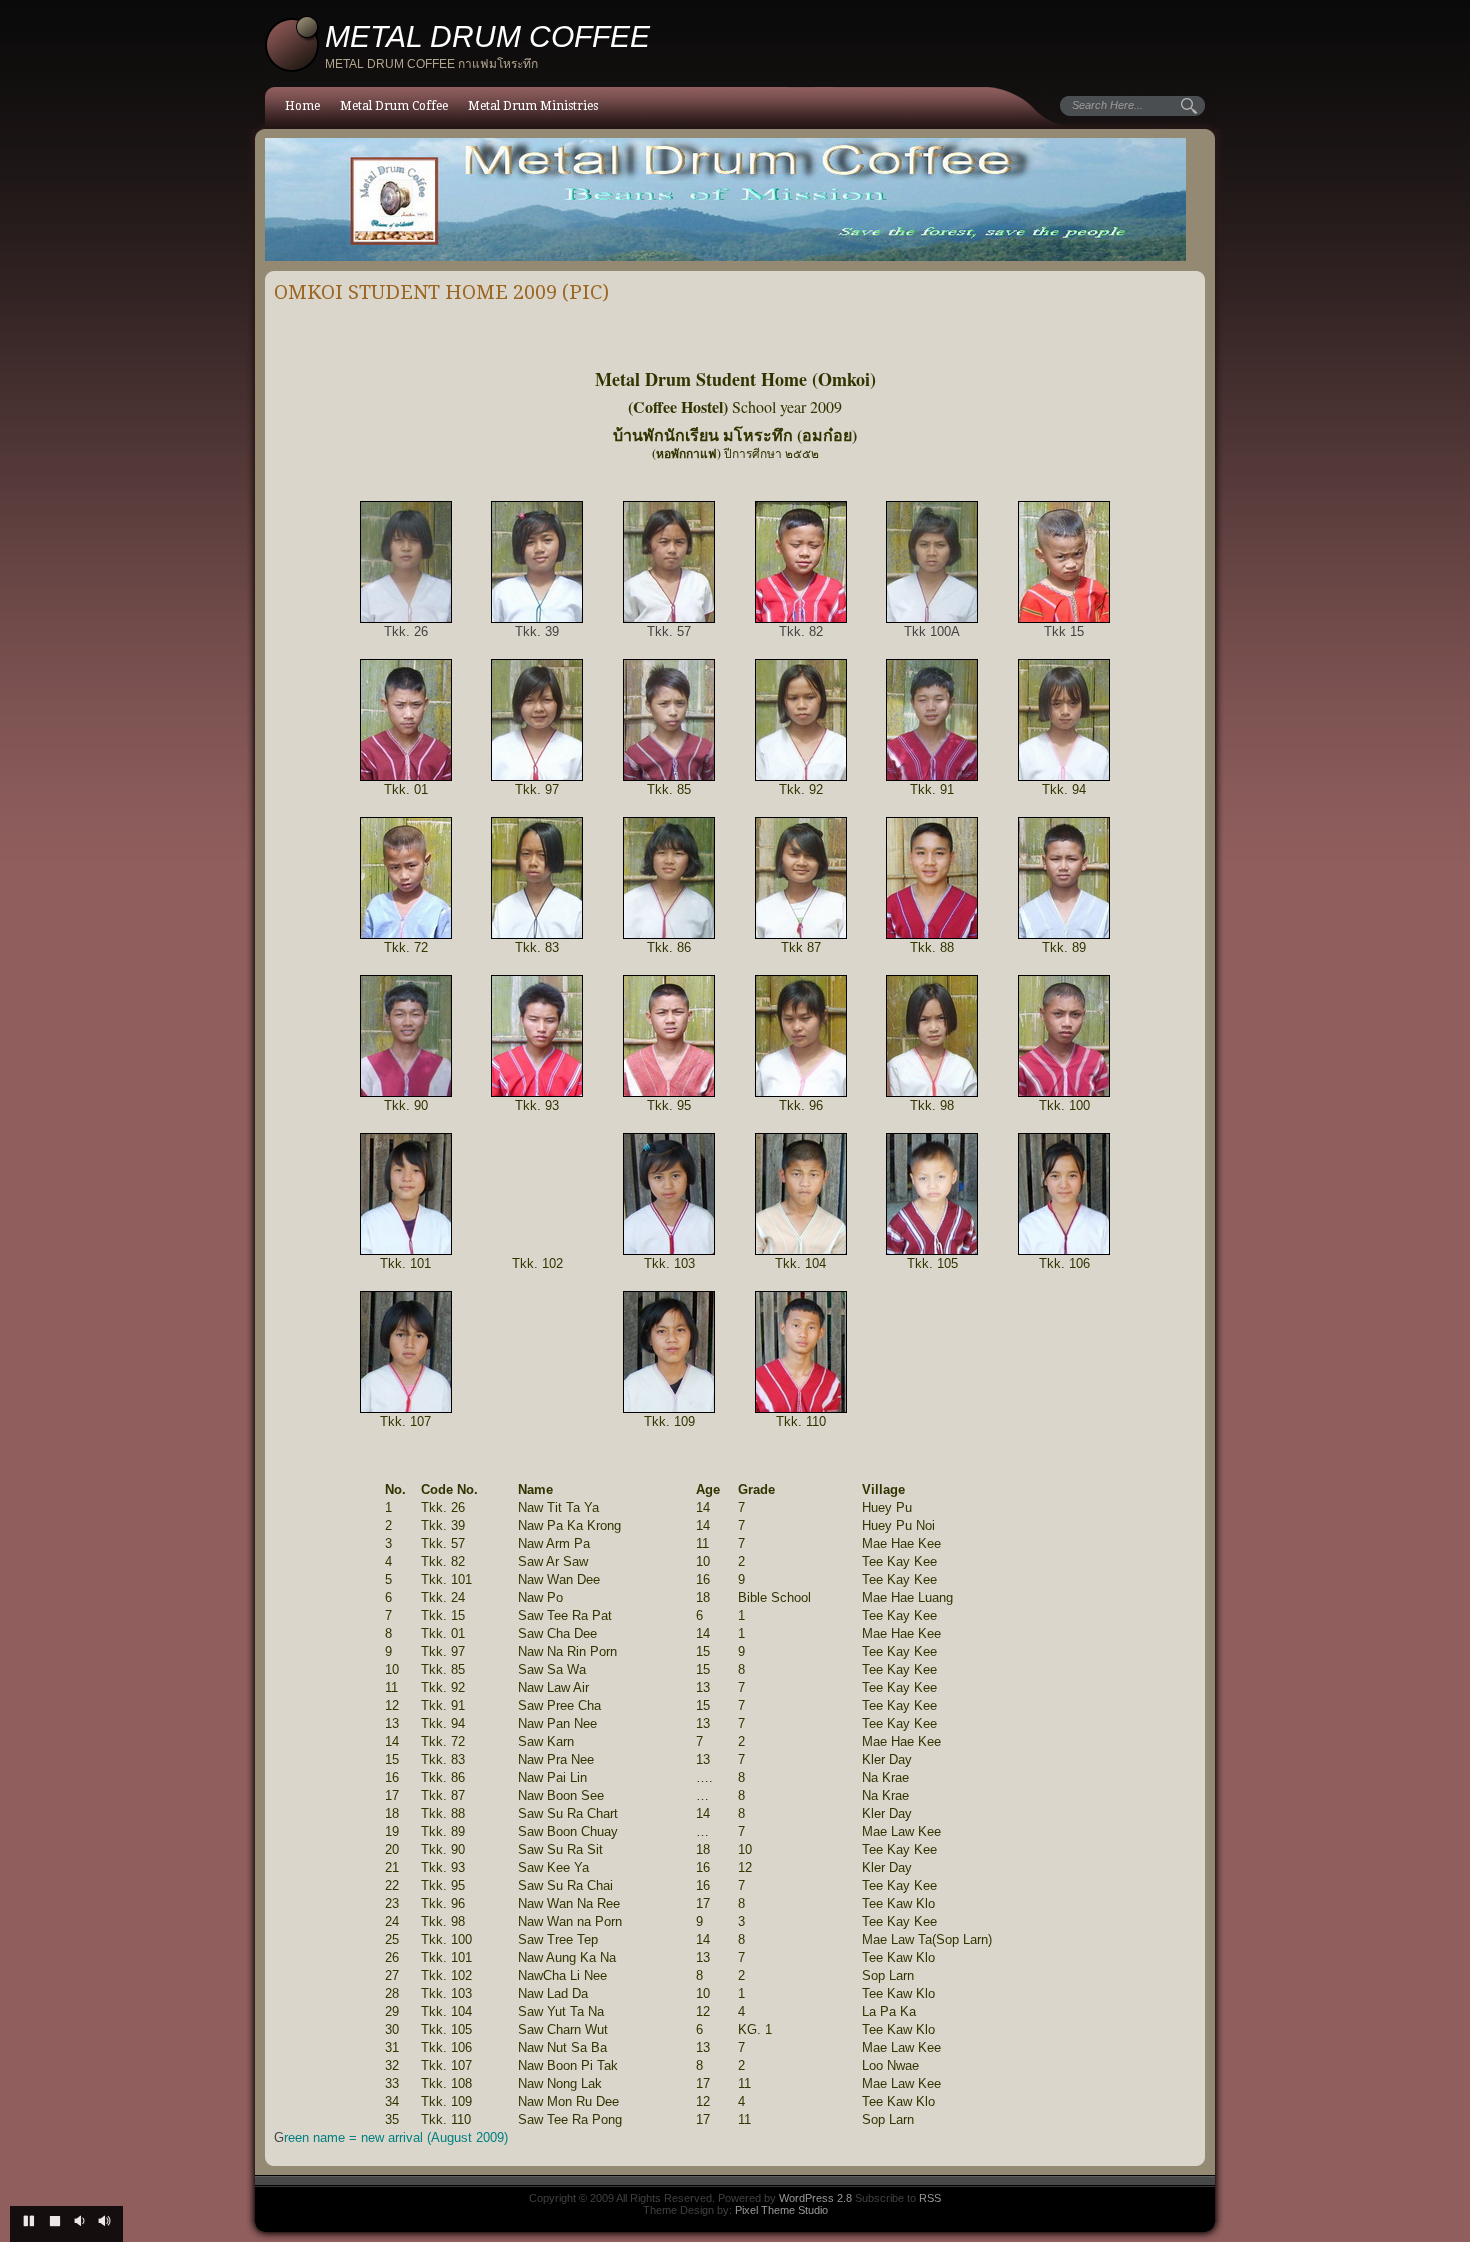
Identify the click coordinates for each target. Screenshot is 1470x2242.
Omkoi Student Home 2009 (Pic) (441, 292)
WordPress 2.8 (815, 2198)
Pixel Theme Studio (781, 2210)
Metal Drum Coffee (394, 106)
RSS (930, 2198)
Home (302, 106)
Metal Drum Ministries (533, 106)
